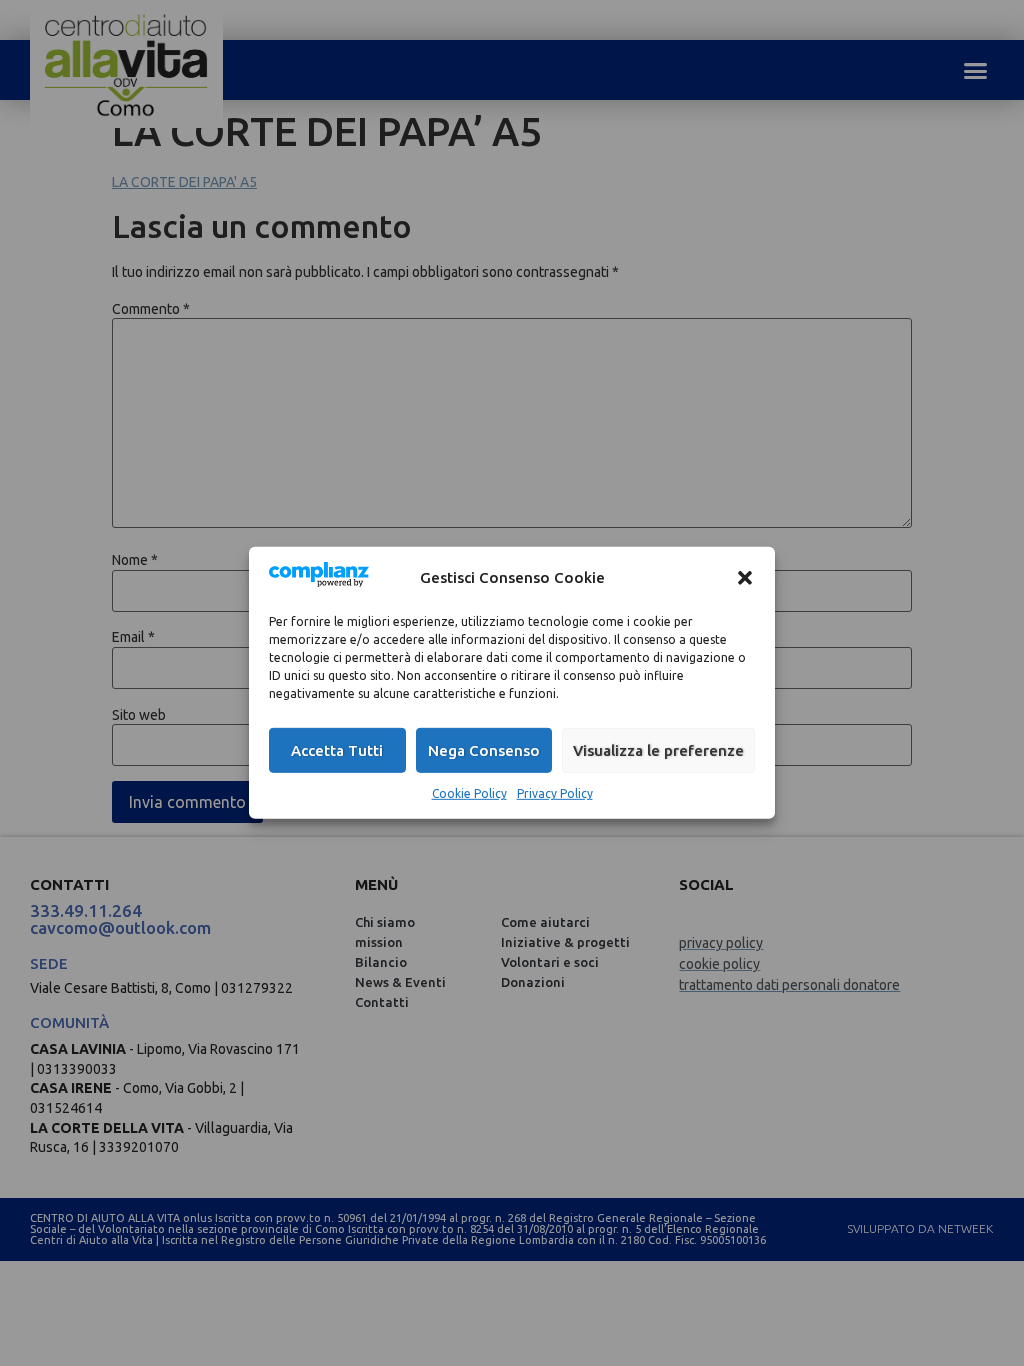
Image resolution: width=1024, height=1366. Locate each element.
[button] (745, 577)
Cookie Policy (469, 793)
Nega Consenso (484, 750)
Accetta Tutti (337, 750)
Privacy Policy (555, 793)
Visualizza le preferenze (658, 750)
